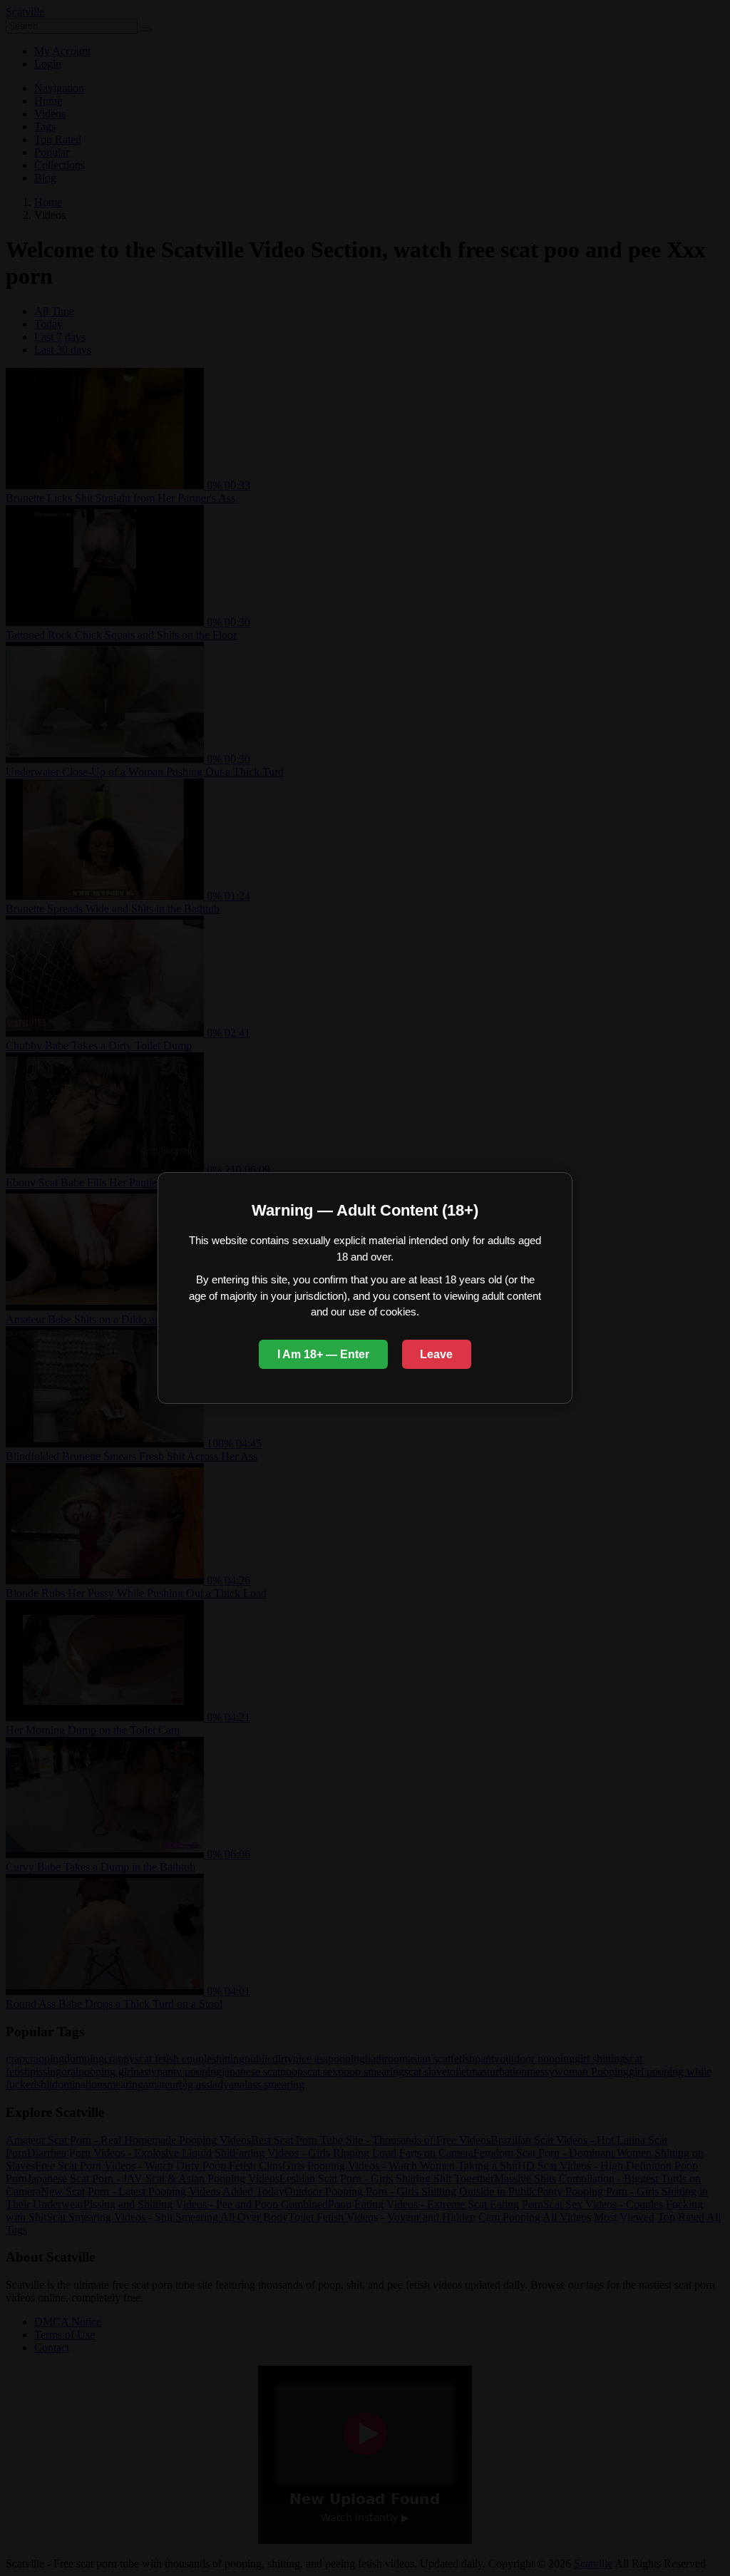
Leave (436, 1354)
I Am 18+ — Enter (323, 1354)
